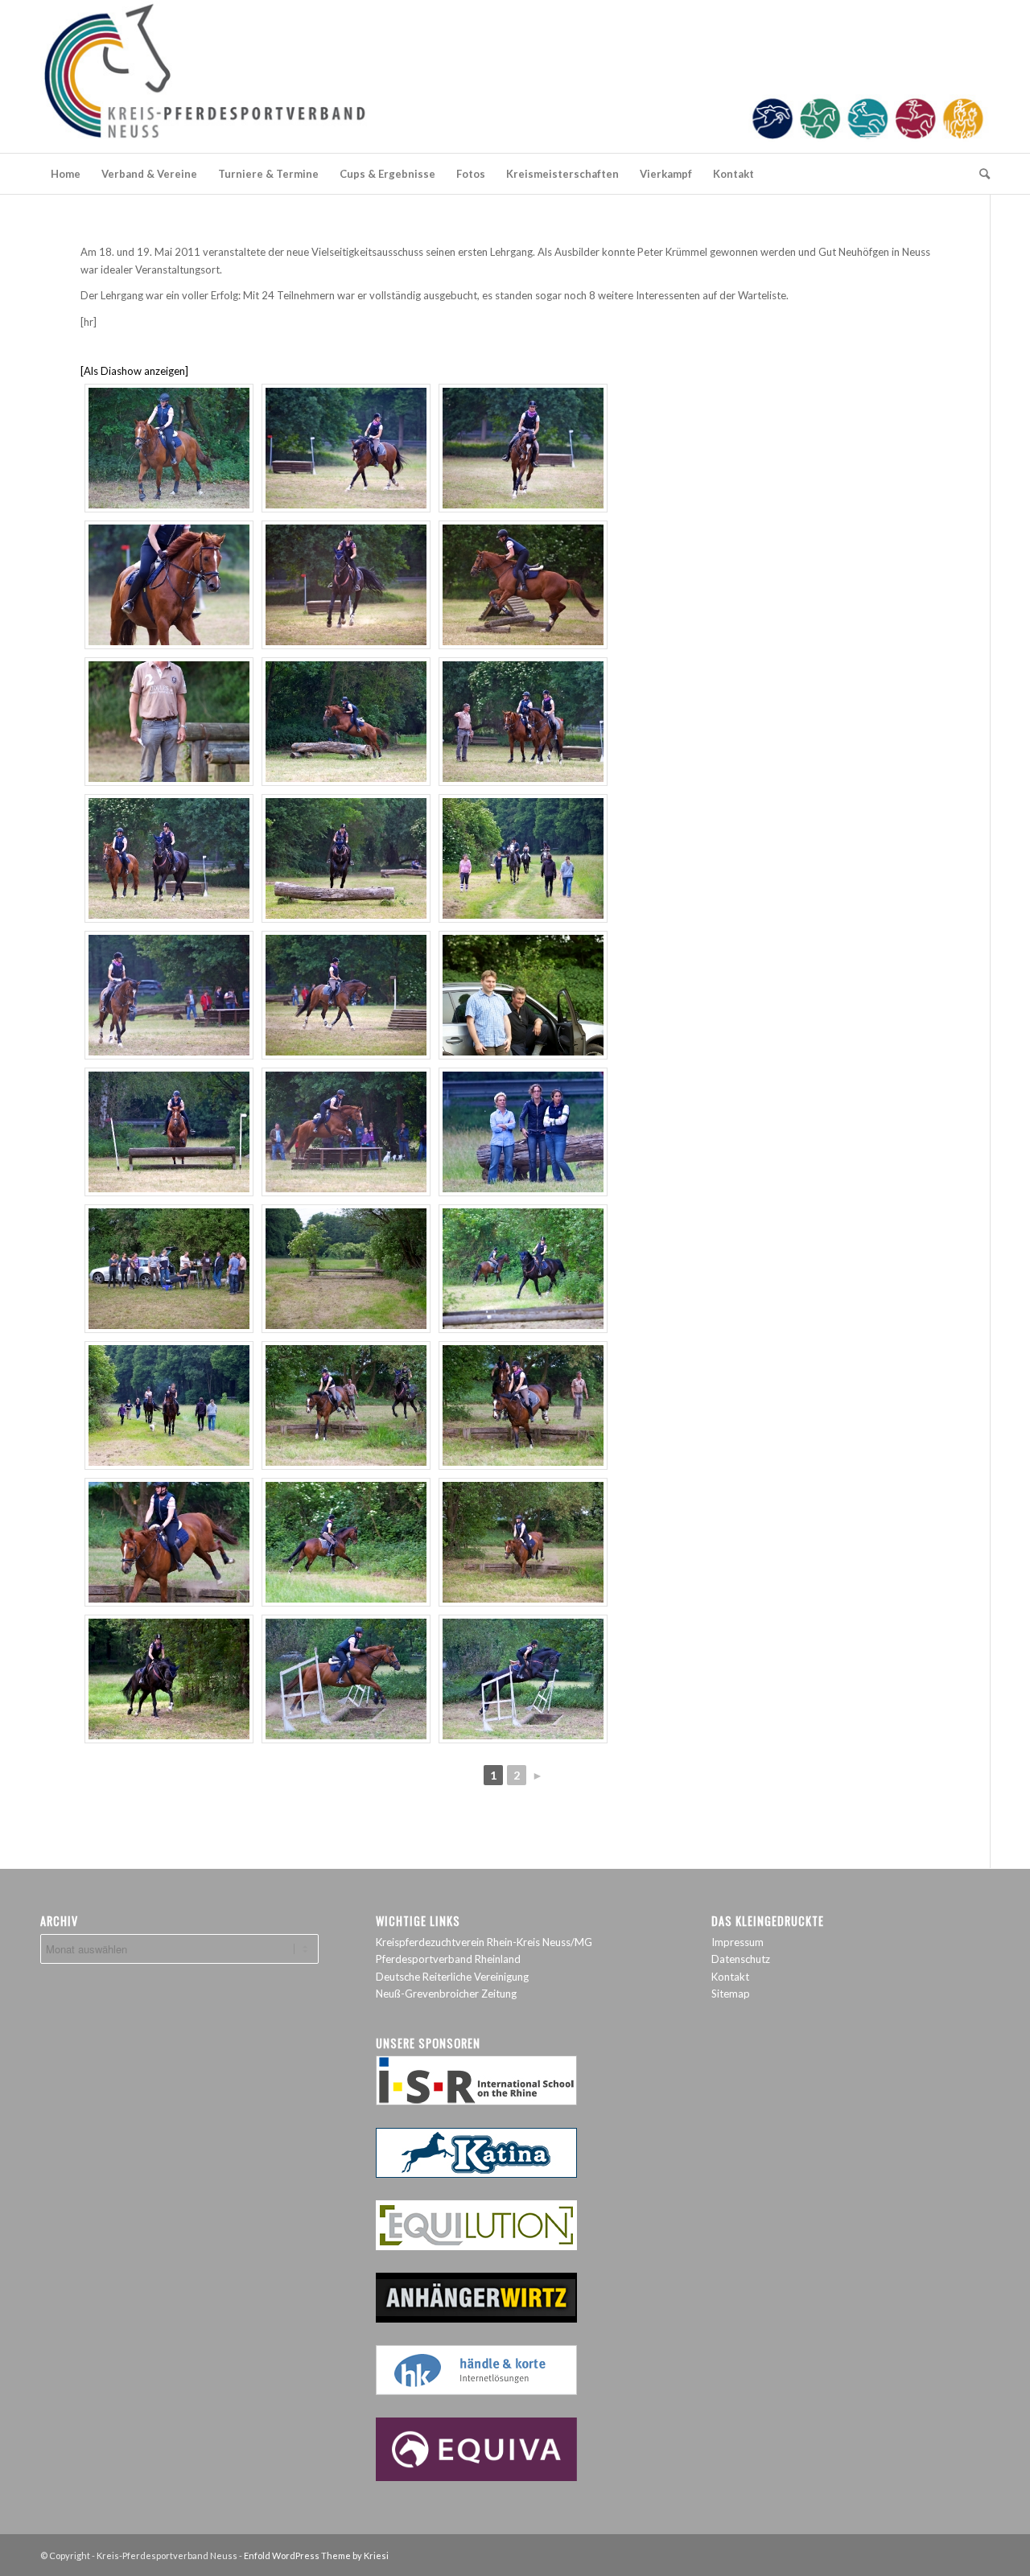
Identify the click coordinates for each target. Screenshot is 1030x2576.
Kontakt (730, 1977)
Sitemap (731, 1994)
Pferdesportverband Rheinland (448, 1959)
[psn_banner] (515, 76)
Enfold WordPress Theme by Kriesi (316, 2555)
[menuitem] (66, 174)
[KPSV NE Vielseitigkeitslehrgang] (169, 448)
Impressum (737, 1942)
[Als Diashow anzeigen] (134, 371)
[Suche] (979, 174)
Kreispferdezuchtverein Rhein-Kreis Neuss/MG (484, 1942)
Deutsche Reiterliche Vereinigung (452, 1977)
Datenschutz (741, 1959)
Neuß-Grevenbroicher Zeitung (446, 1994)
